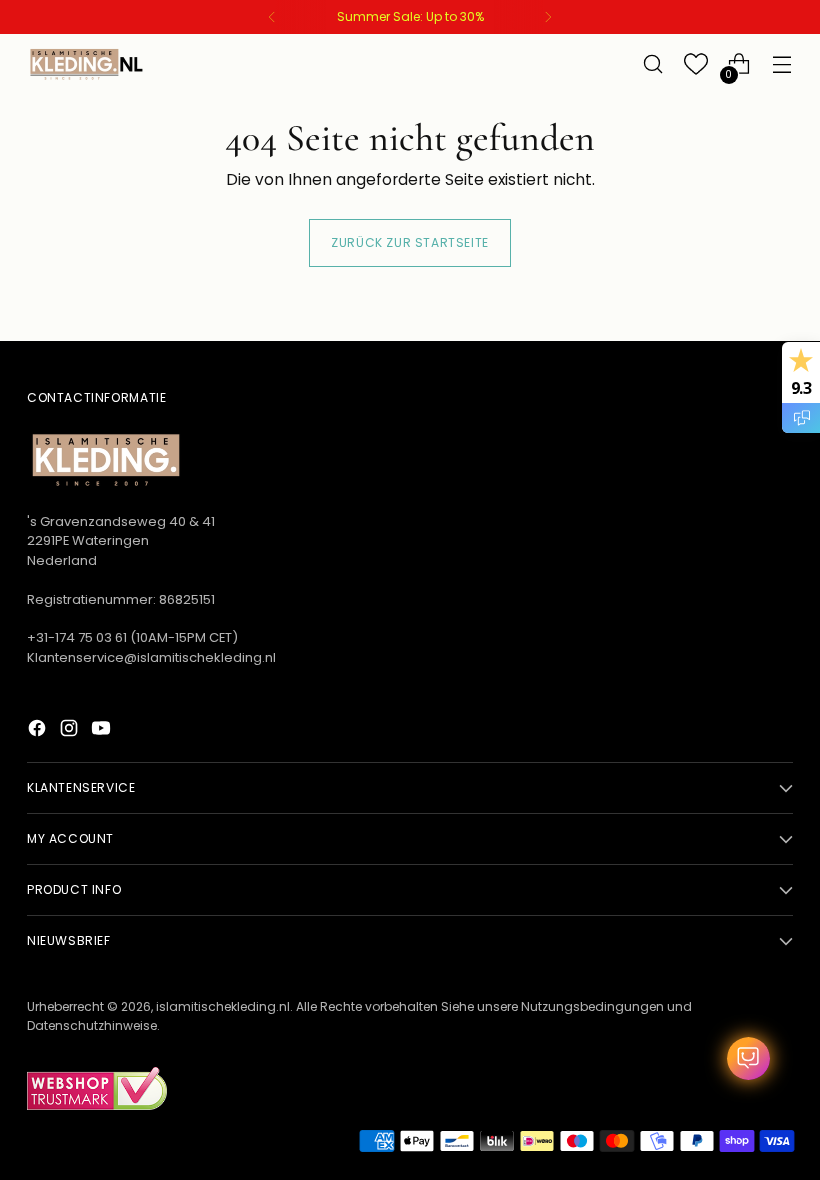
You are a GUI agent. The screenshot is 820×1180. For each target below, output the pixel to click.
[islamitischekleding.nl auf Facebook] (39, 731)
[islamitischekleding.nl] (87, 64)
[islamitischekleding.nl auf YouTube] (103, 731)
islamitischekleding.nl (223, 1006)
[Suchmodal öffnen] (653, 64)
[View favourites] (696, 64)
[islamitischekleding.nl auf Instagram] (71, 731)
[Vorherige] (272, 17)
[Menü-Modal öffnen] (782, 64)
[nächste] (548, 17)
